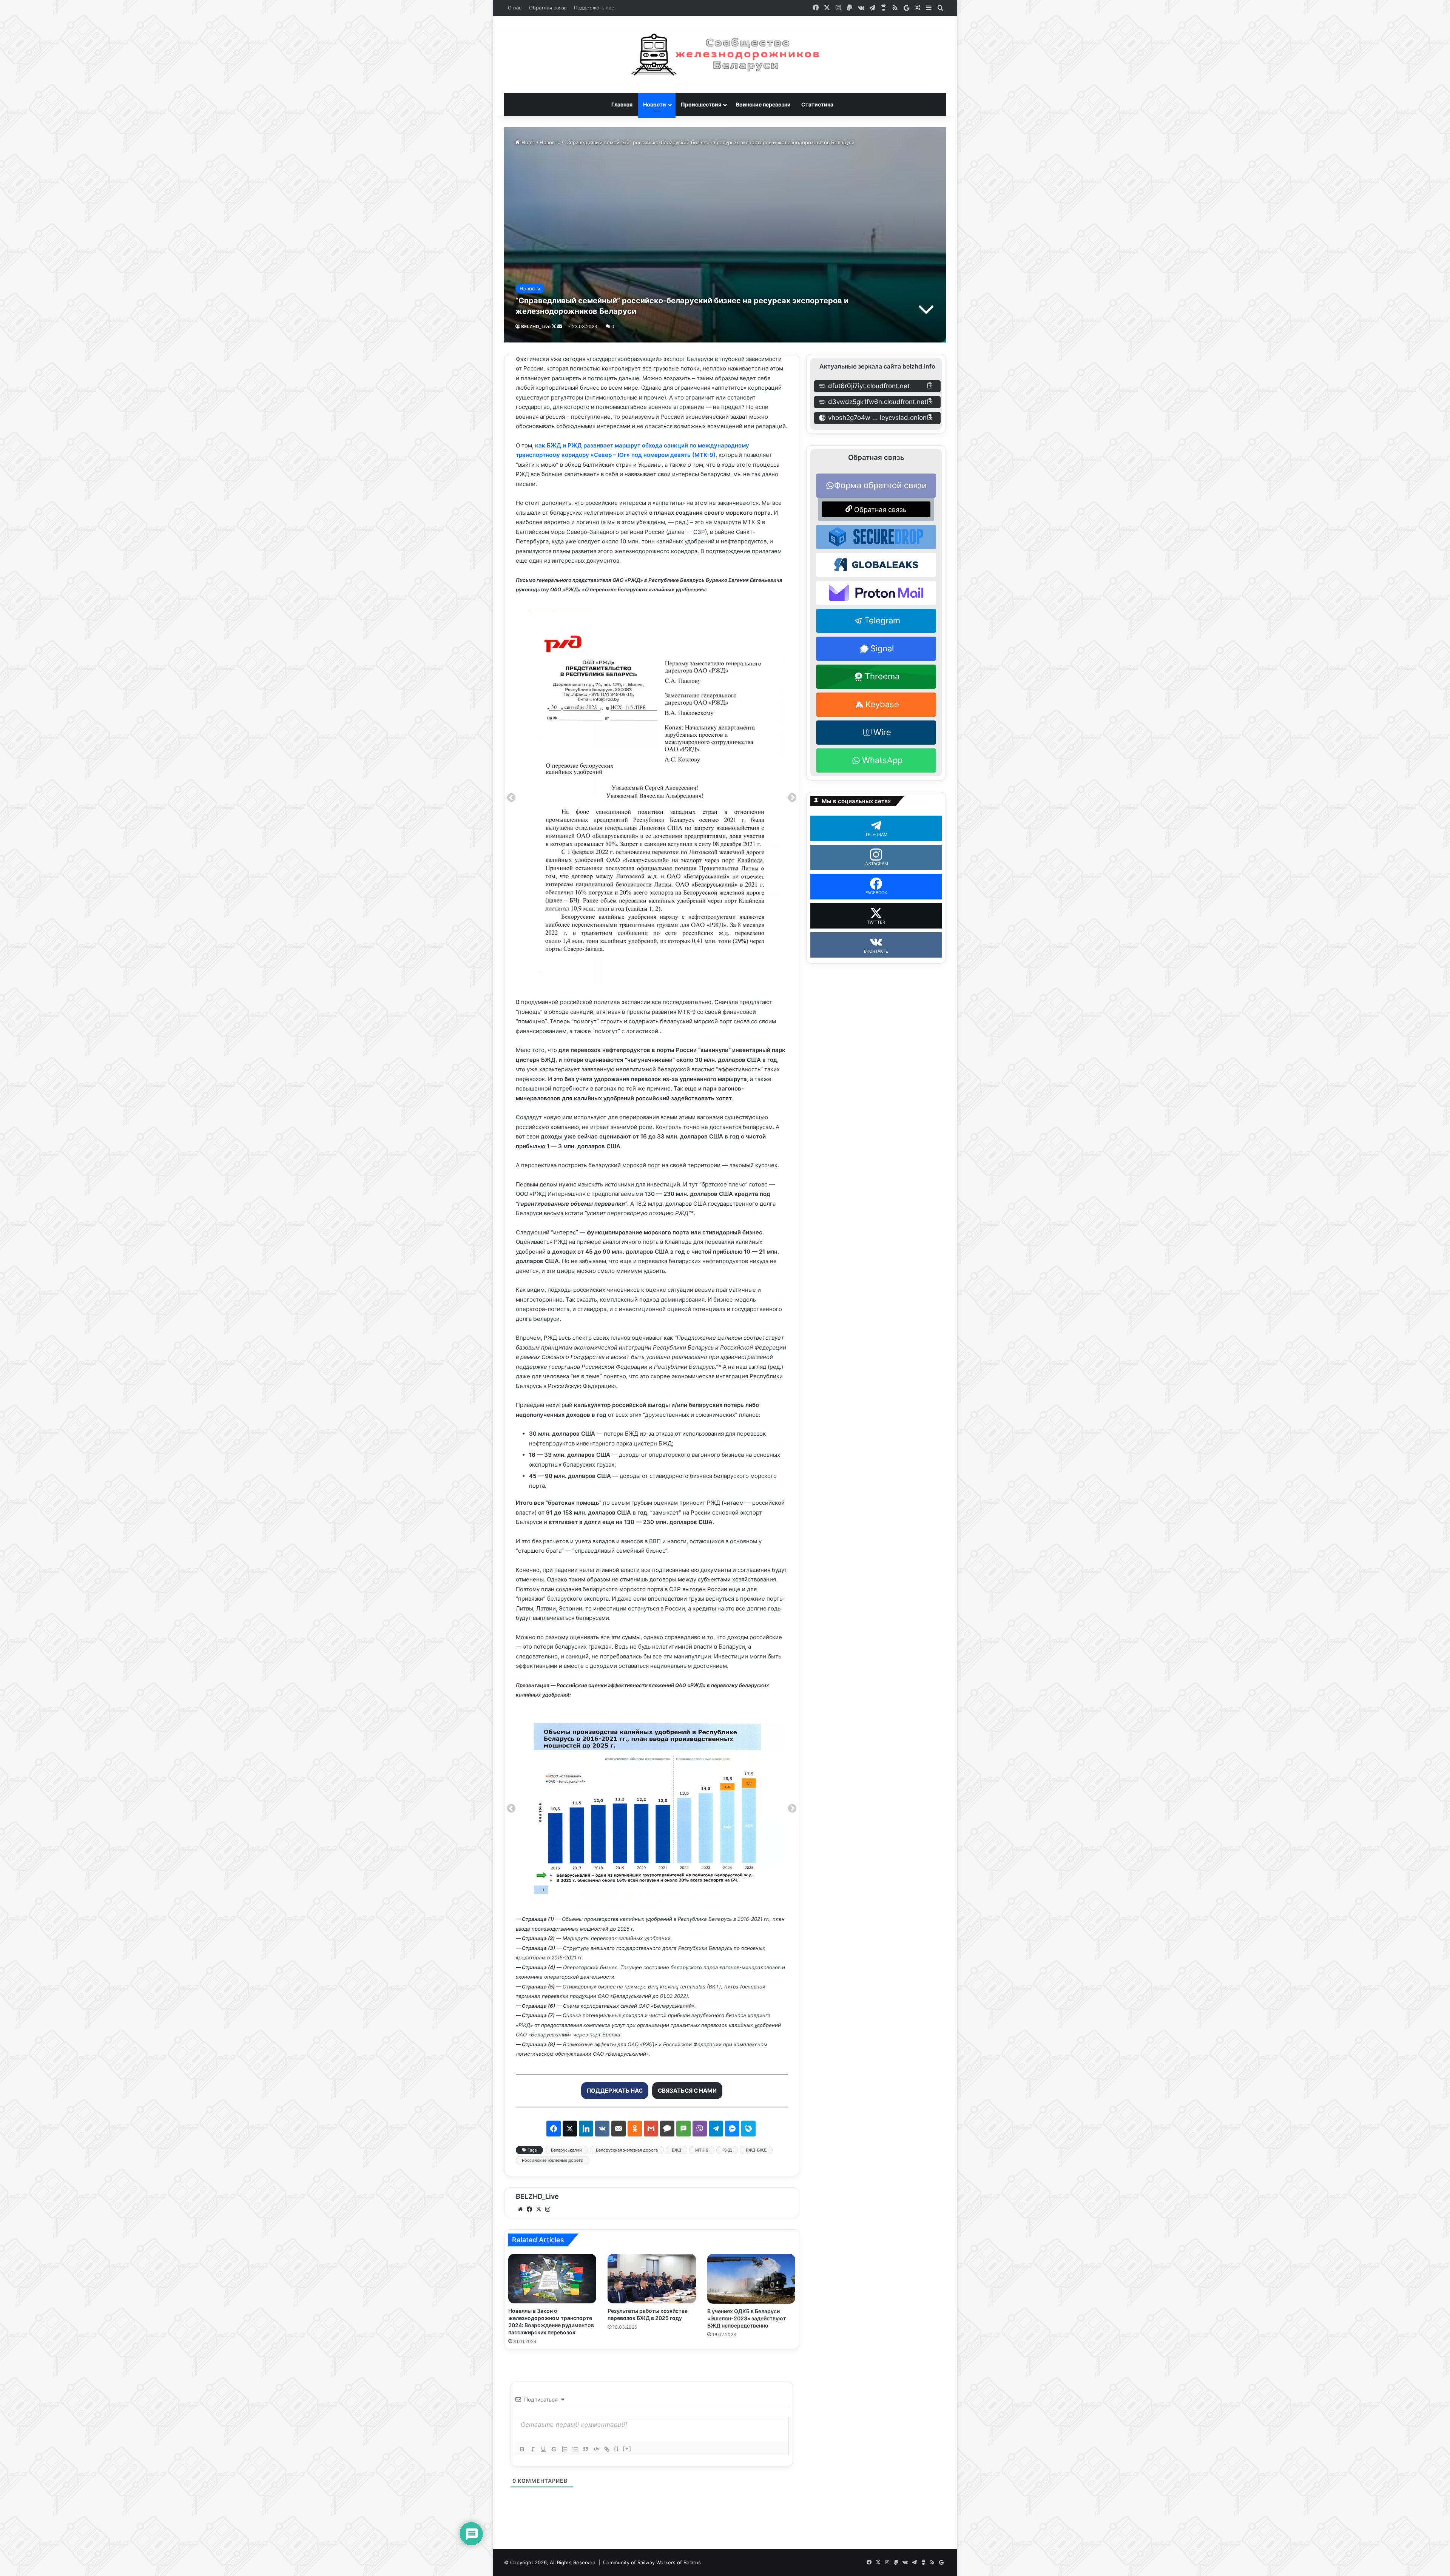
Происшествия (701, 104)
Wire (882, 732)
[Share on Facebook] (554, 2129)
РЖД (727, 2150)
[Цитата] (586, 2449)
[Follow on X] (555, 326)
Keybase (882, 704)
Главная (622, 104)
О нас (515, 8)
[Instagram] (548, 2209)
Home (528, 142)
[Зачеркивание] (554, 2449)
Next (792, 798)
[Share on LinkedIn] (586, 2129)
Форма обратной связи (880, 485)
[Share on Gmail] (651, 2129)
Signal (882, 648)
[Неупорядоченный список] (575, 2449)
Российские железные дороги (553, 2160)
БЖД (676, 2150)
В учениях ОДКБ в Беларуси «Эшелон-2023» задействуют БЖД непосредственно (747, 2318)
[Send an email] (560, 326)
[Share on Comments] (667, 2129)
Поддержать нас (594, 8)
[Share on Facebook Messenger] (732, 2129)
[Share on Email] (619, 2129)
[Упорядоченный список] (565, 2449)
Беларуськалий (566, 2150)
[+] (627, 2449)
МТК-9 (702, 2150)
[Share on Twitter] (570, 2129)
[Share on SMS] (683, 2129)
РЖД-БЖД (756, 2150)
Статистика (817, 104)
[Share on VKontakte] (602, 2129)
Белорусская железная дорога (627, 2150)
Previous (511, 798)
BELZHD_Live (536, 326)
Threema (882, 676)
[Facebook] (529, 2209)
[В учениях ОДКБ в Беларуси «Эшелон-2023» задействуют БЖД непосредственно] (751, 2279)
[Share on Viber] (700, 2129)
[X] (538, 2209)
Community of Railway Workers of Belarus (652, 2562)
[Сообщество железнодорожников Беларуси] (725, 55)
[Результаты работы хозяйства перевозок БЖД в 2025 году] (652, 2279)
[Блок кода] (596, 2449)
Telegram (882, 620)
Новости (655, 104)
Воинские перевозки (763, 104)
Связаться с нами (687, 2091)
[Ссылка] (607, 2449)
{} (617, 2449)
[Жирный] (522, 2449)
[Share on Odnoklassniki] (635, 2129)
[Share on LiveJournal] (748, 2129)
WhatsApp (882, 760)
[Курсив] (533, 2449)
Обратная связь (548, 8)
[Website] (520, 2209)
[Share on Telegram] (716, 2129)
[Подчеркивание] (543, 2449)
